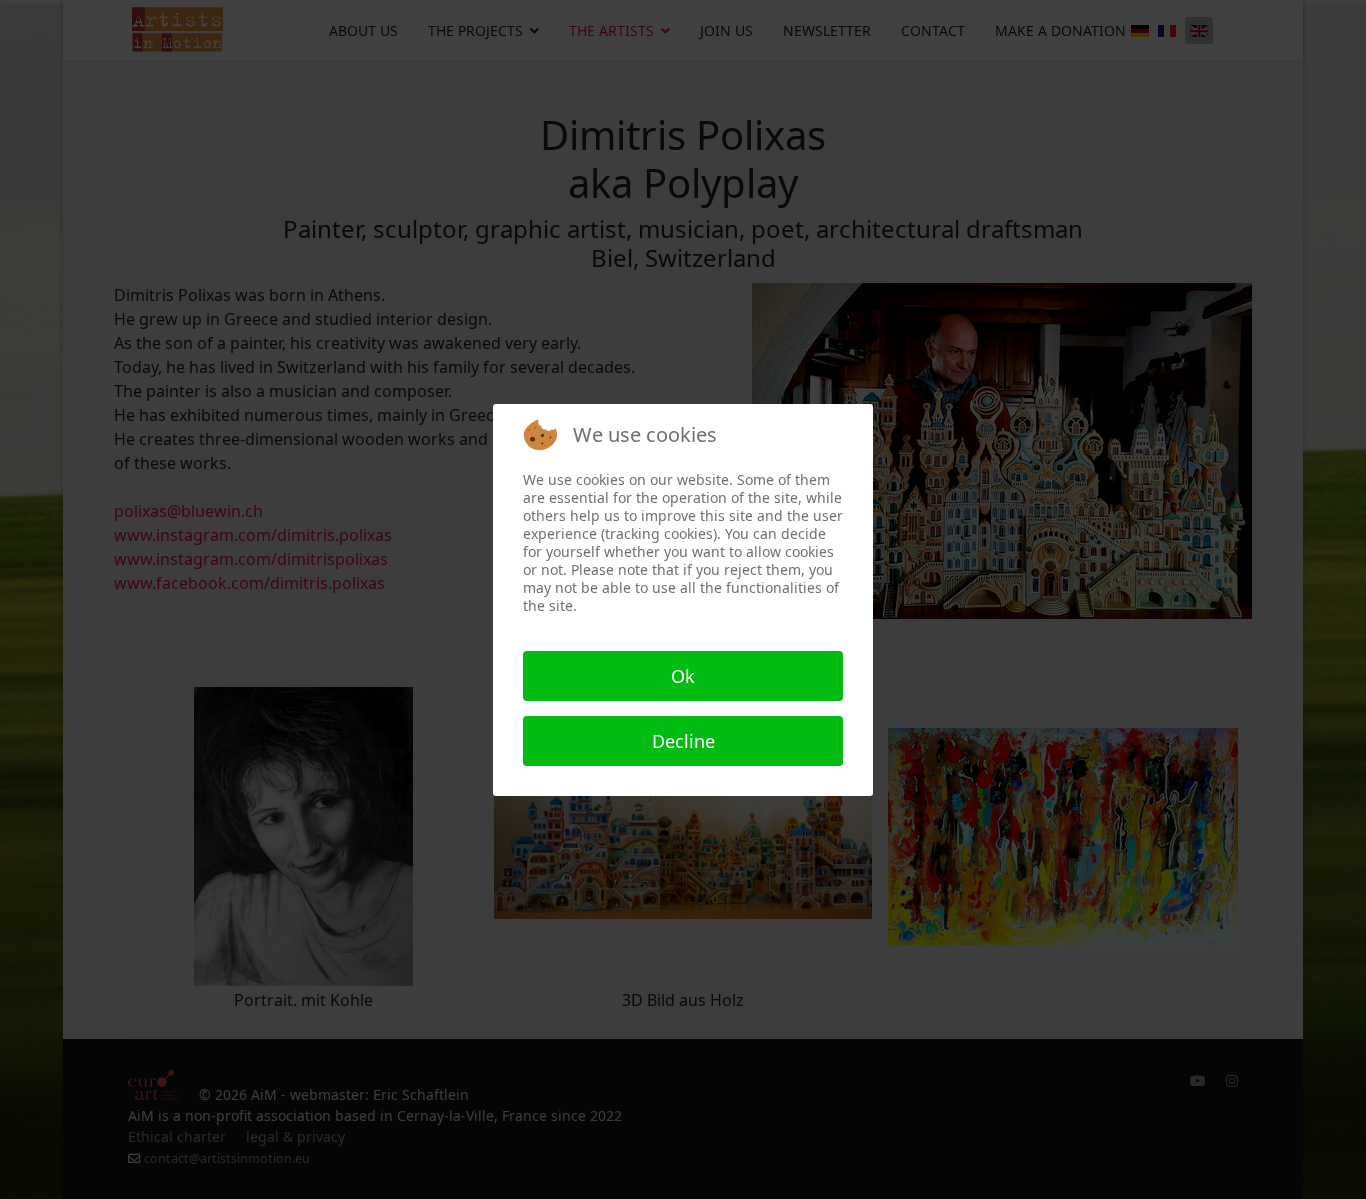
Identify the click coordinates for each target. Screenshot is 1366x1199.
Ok (683, 676)
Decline (683, 741)
